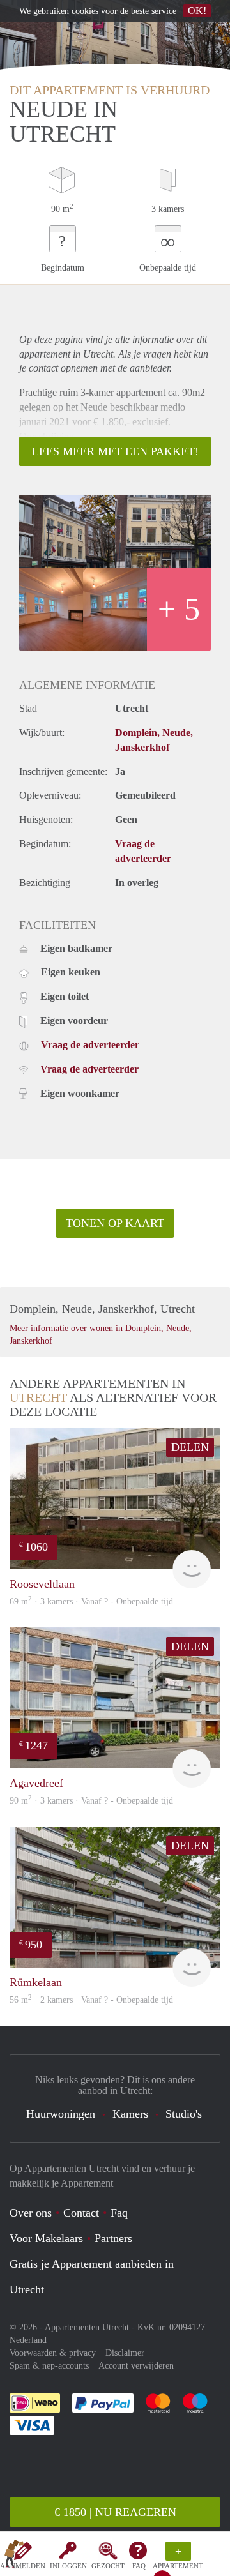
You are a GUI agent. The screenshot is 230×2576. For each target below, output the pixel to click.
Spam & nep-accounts (49, 2366)
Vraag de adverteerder (90, 1045)
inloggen (68, 2566)
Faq (119, 2213)
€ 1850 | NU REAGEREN (115, 2512)
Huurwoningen (61, 2114)
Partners (113, 2238)
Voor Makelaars (46, 2238)
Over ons (31, 2213)
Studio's (184, 2114)
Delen (190, 1447)
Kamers (130, 2114)
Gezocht (108, 2566)
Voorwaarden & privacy (53, 2353)
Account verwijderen (136, 2366)
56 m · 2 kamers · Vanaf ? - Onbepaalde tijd (91, 2000)
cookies (85, 11)
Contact (81, 2213)
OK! (197, 11)
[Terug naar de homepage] (14, 2556)
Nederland (28, 2340)
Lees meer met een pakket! (115, 451)
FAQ (139, 2566)
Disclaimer (125, 2353)
